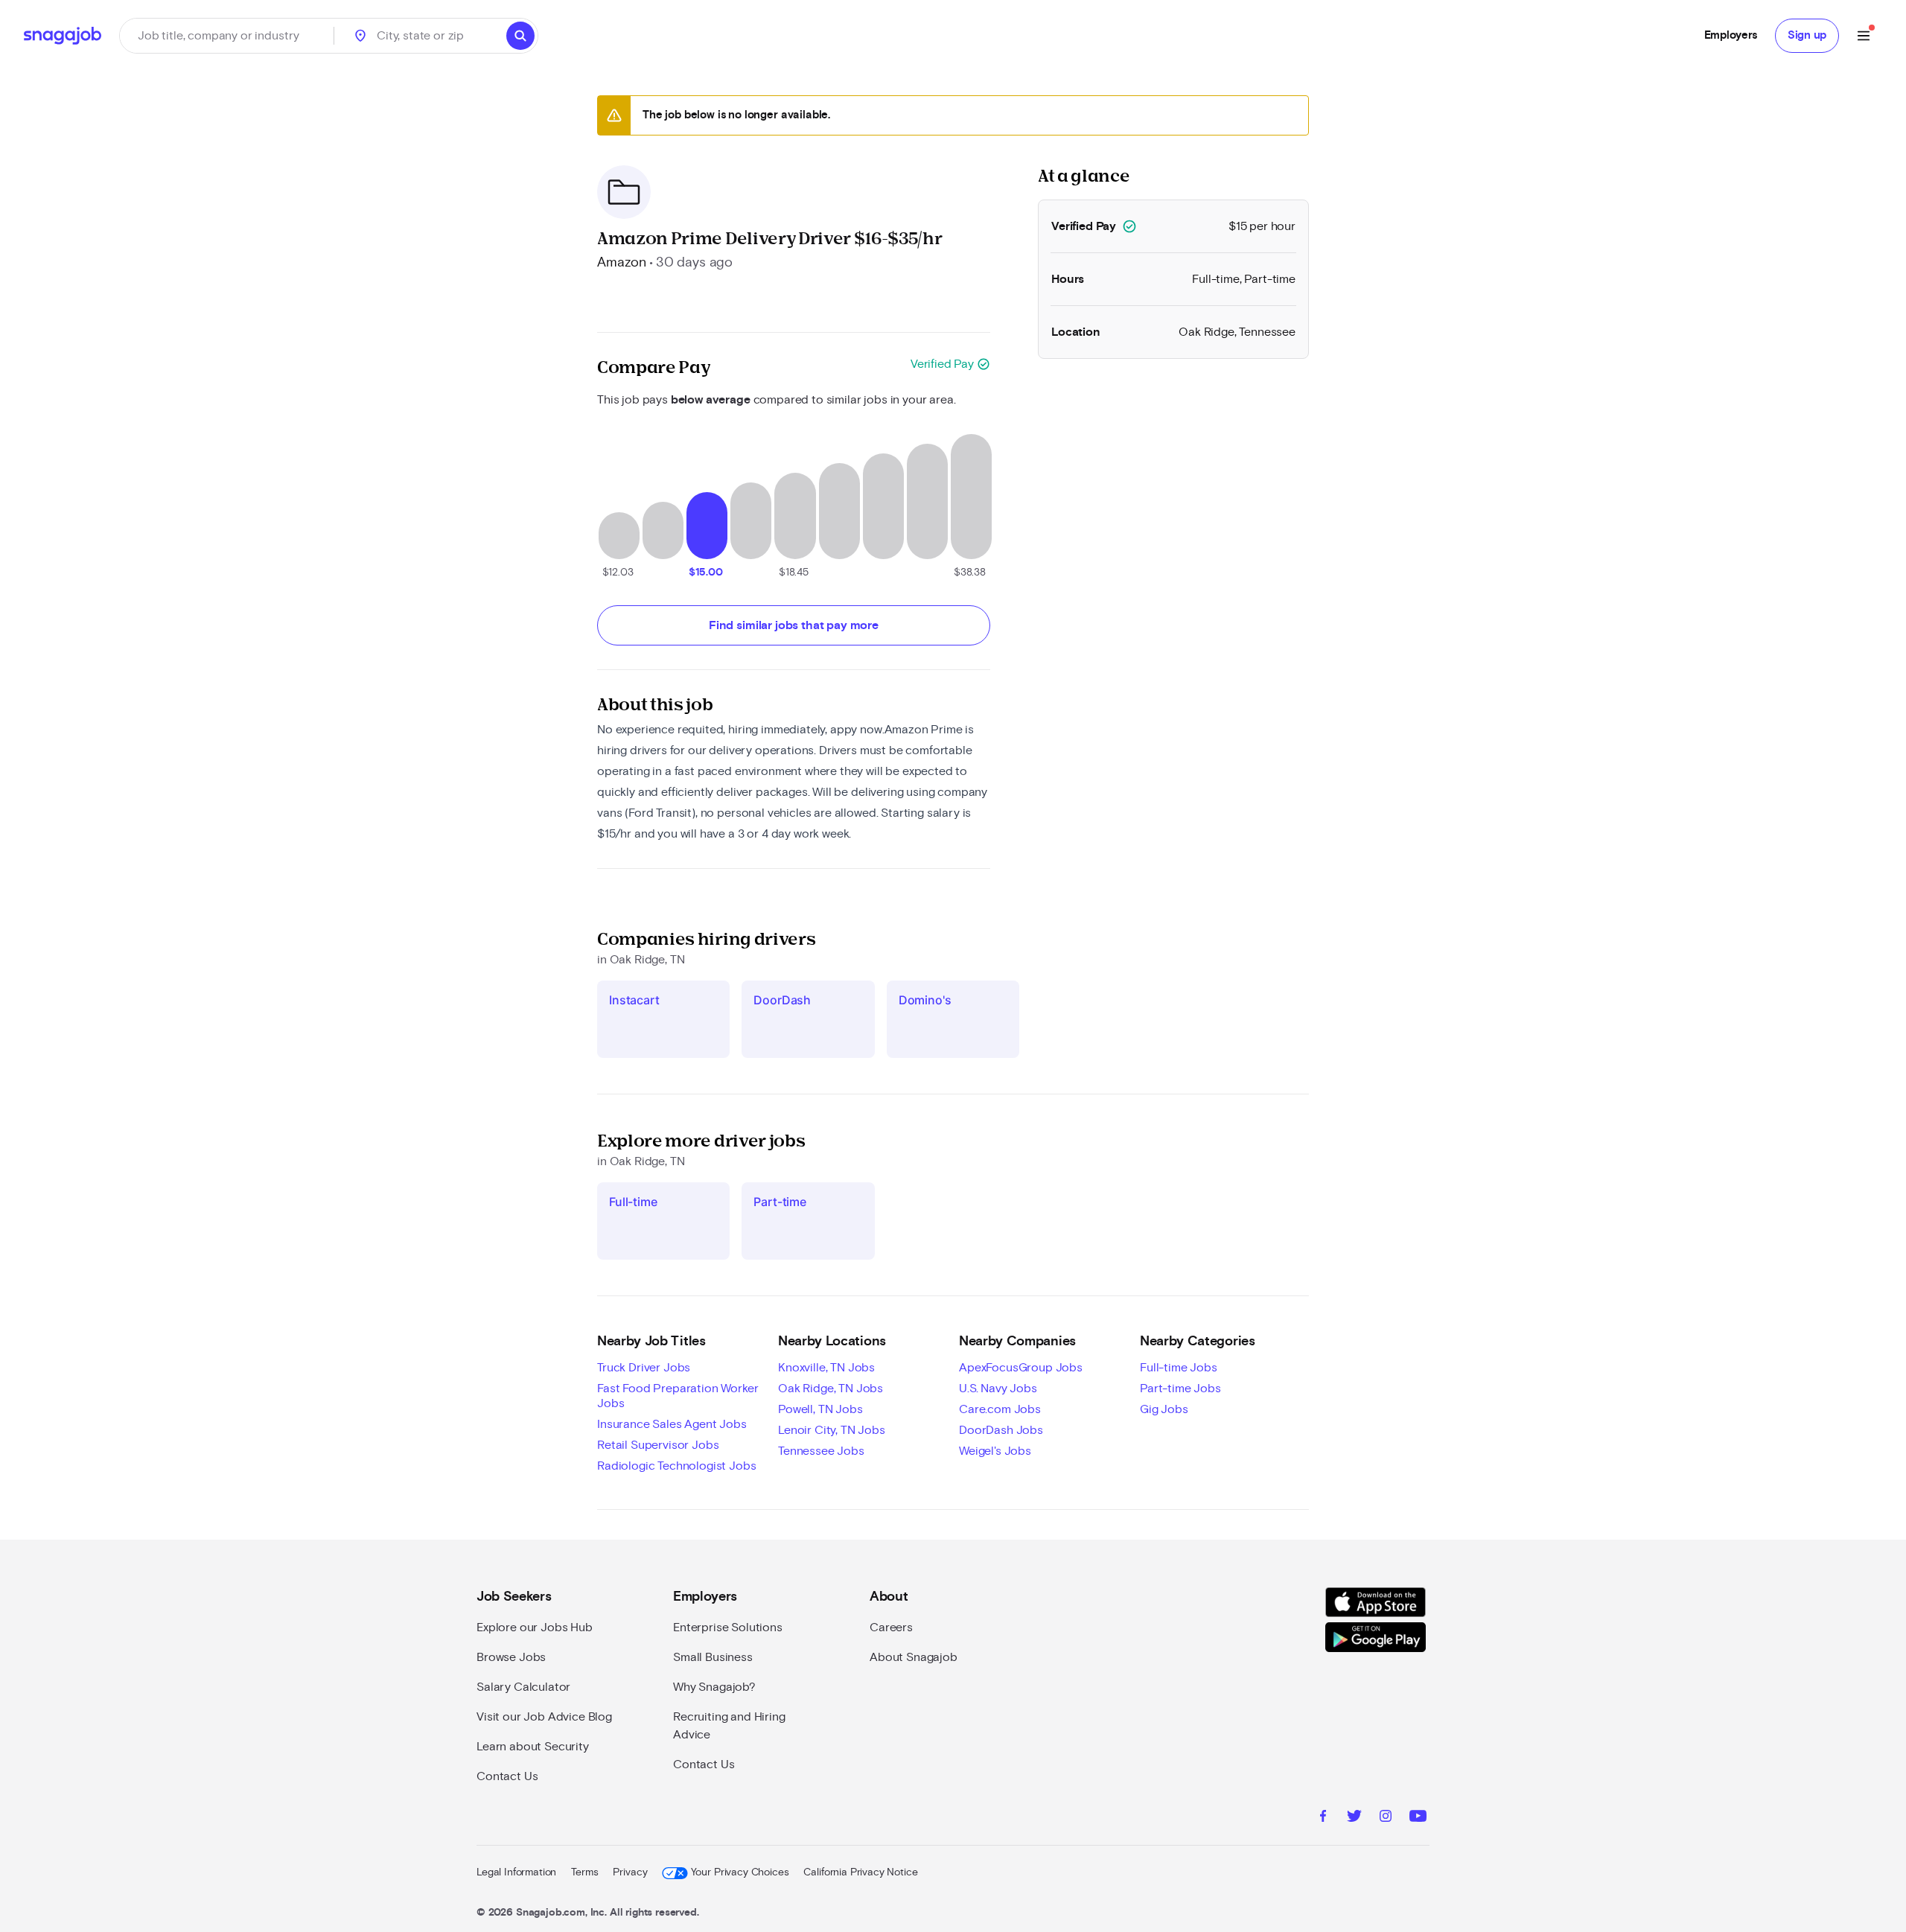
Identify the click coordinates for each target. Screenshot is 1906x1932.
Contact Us (507, 1776)
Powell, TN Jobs (820, 1409)
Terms (584, 1872)
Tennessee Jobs (821, 1451)
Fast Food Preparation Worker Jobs (678, 1396)
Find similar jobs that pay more (794, 625)
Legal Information (516, 1872)
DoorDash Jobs (1001, 1430)
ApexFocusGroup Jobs (1021, 1368)
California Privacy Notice (860, 1872)
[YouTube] (1418, 1818)
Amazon (622, 263)
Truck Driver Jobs (644, 1368)
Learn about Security (533, 1747)
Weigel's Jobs (995, 1451)
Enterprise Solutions (728, 1627)
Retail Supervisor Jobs (658, 1445)
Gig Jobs (1164, 1409)
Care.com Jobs (1000, 1409)
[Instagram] (1386, 1818)
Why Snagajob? (714, 1687)
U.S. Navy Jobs (998, 1389)
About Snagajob (914, 1657)
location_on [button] (360, 36)
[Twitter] (1354, 1818)
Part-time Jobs (1180, 1389)
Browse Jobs (511, 1657)
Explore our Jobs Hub (535, 1627)
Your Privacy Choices (740, 1872)
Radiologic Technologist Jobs (677, 1466)
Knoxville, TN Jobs (826, 1368)
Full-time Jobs (1179, 1368)
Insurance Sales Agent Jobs (672, 1424)
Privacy (630, 1872)
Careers (891, 1627)
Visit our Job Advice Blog (544, 1717)
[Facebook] (1323, 1818)
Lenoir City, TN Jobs (832, 1430)
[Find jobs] (520, 36)
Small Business (713, 1657)
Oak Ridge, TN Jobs (831, 1389)
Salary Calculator (523, 1687)
